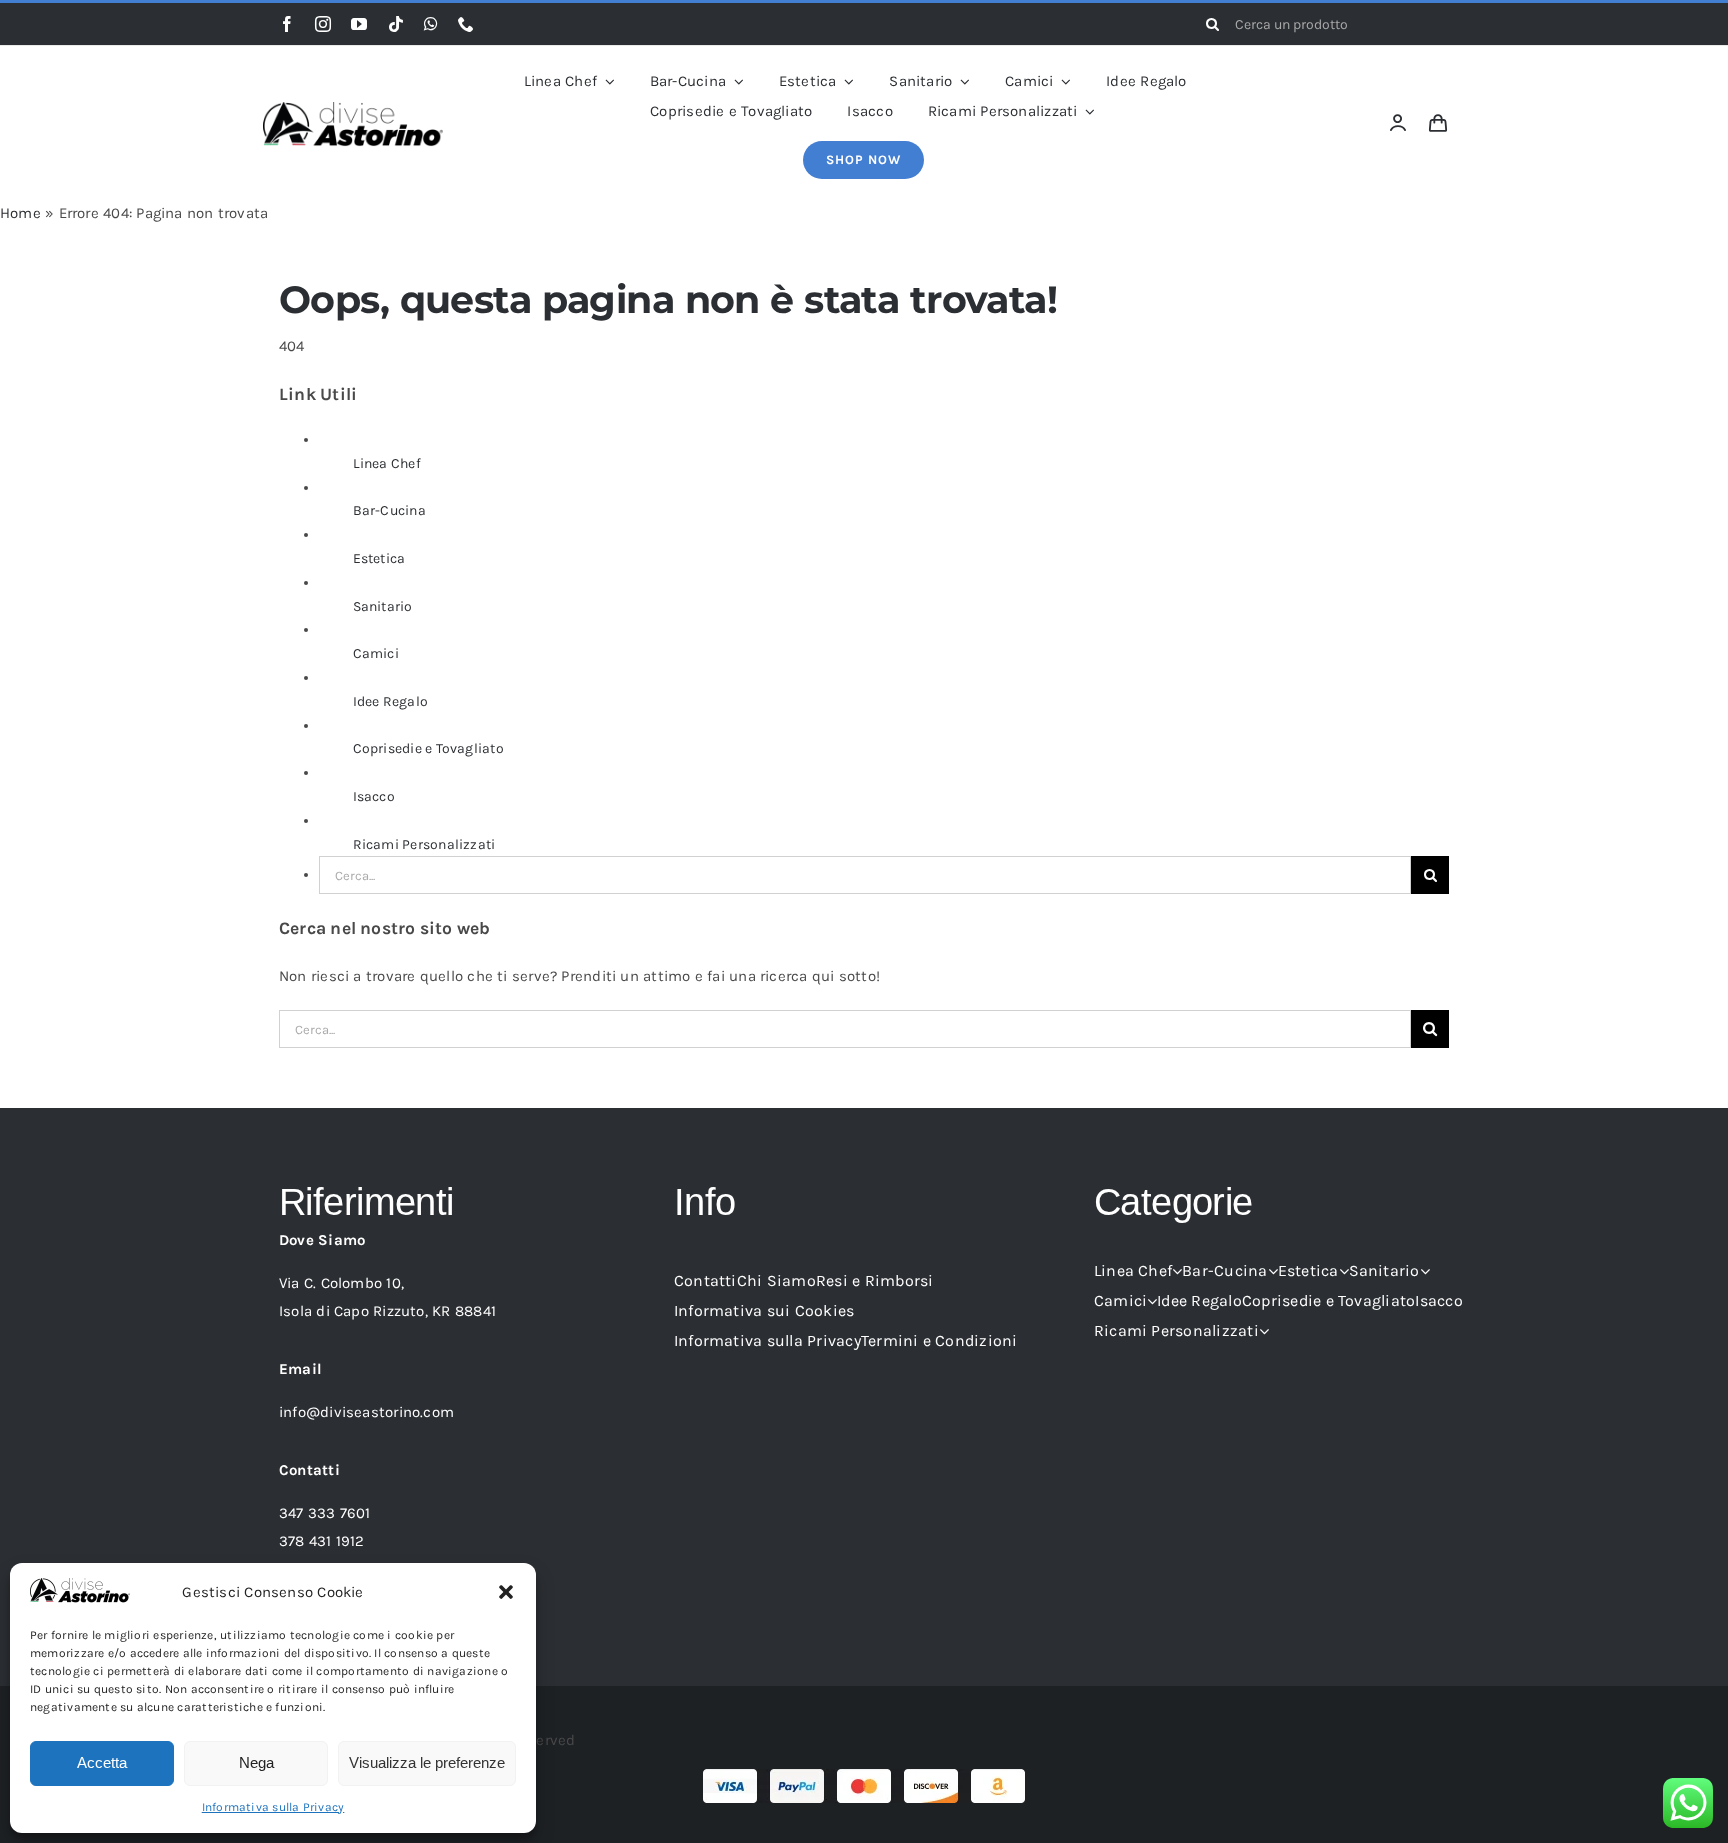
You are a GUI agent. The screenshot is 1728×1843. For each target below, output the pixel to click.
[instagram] (323, 24)
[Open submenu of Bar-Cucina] (1273, 1271)
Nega (256, 1762)
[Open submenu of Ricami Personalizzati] (1264, 1331)
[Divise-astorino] (353, 109)
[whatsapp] (431, 24)
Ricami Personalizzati (424, 844)
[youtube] (359, 24)
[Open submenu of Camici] (1152, 1301)
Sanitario (383, 606)
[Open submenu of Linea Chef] (1177, 1271)
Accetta (102, 1762)
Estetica (379, 558)
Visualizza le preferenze (427, 1762)
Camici (376, 653)
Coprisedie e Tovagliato (428, 748)
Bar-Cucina (389, 510)
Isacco (374, 796)
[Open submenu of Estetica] (1344, 1271)
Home (20, 213)
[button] (506, 1592)
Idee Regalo (390, 701)
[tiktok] (396, 24)
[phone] (466, 24)
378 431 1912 (322, 1541)
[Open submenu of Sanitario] (1425, 1271)
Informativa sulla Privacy (273, 1807)
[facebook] (287, 24)
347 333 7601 (325, 1513)
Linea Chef (387, 463)
